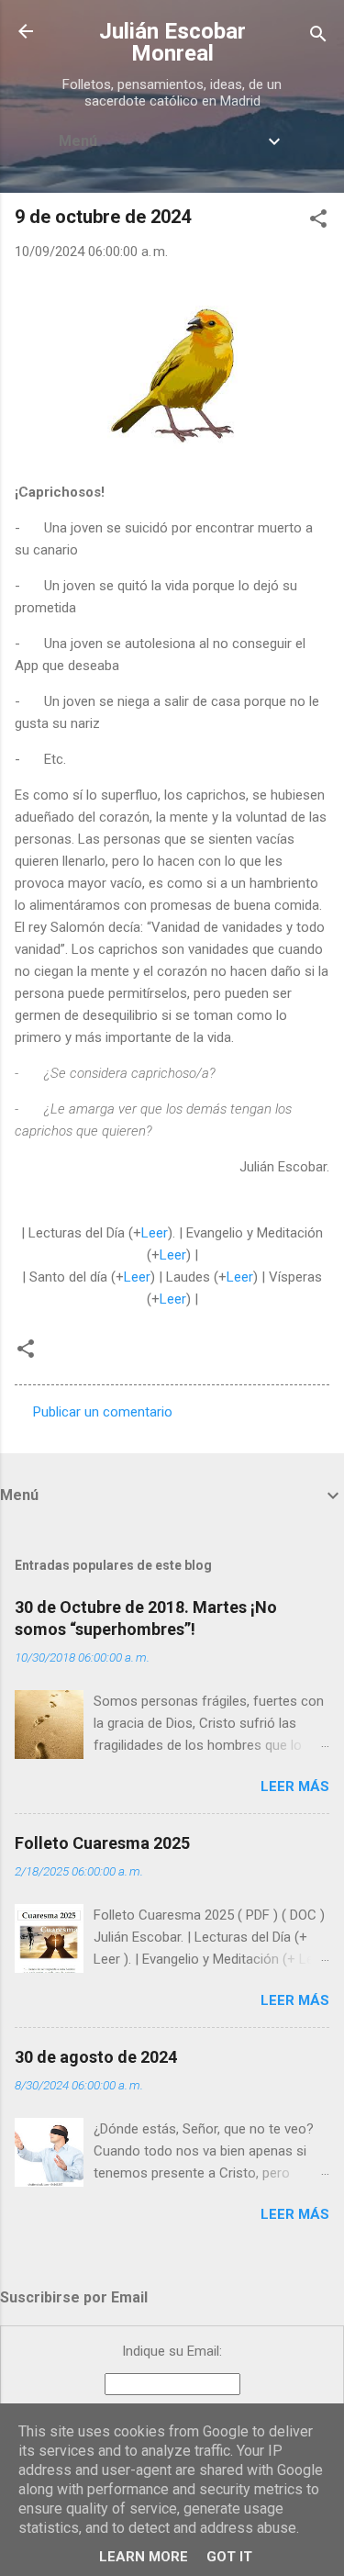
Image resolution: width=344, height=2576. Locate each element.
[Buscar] (318, 37)
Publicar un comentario (103, 1412)
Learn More (144, 2557)
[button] (318, 222)
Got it (229, 2557)
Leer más (295, 1786)
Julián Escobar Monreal (172, 42)
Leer (155, 1233)
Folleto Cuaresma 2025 (102, 1843)
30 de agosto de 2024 (96, 2057)
